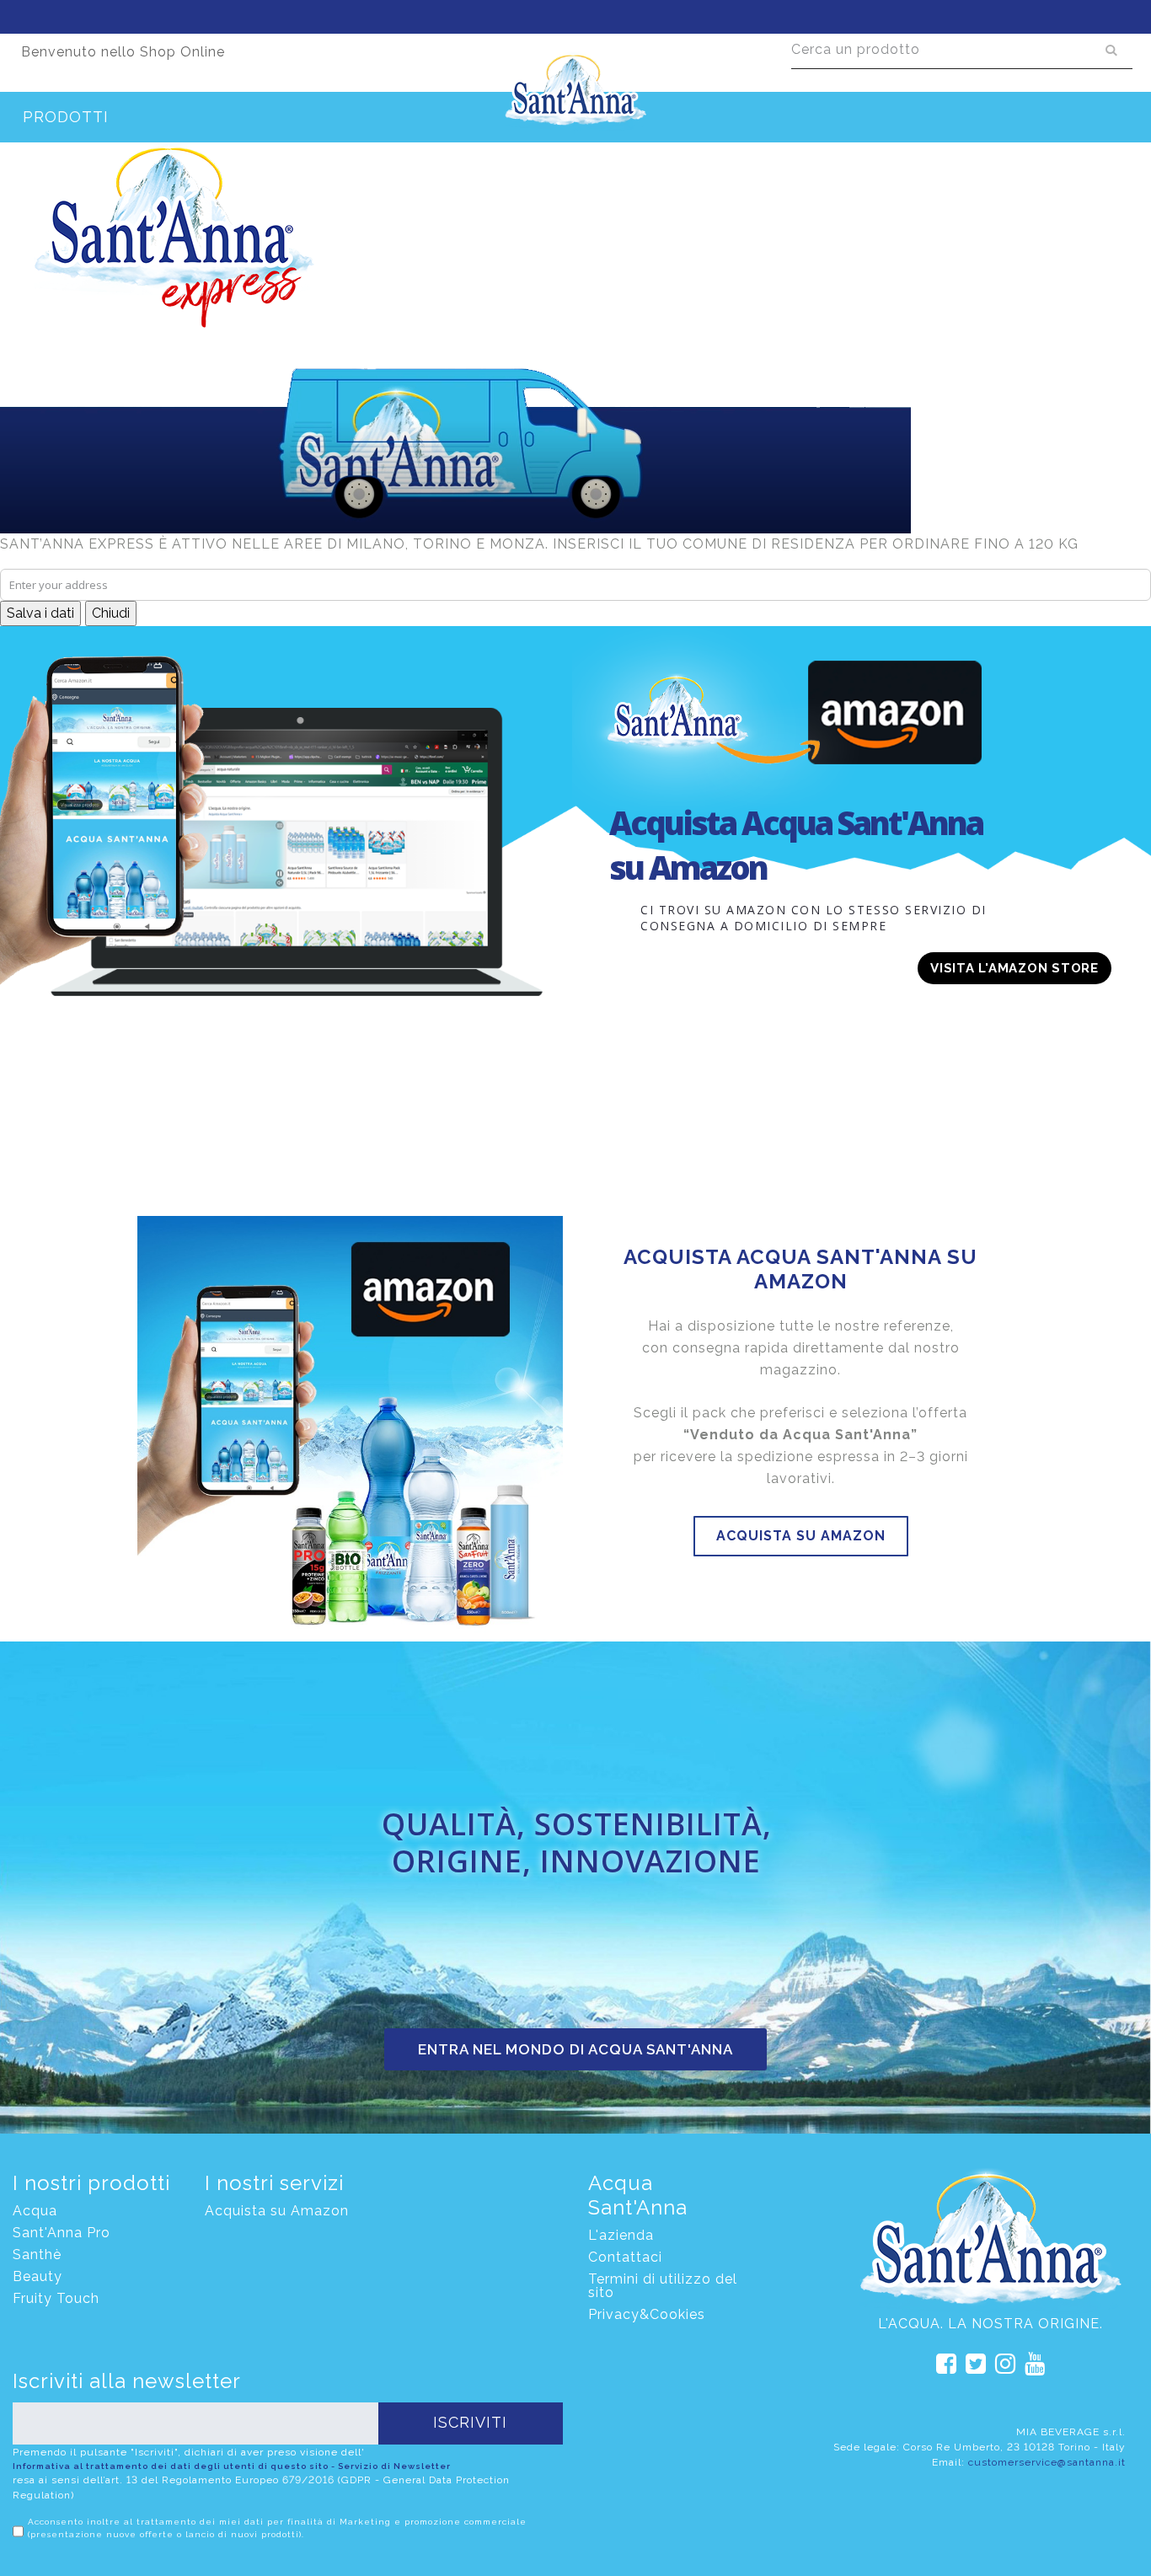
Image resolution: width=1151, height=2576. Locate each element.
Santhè (37, 2255)
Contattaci (625, 2257)
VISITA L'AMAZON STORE (1014, 968)
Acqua (35, 2211)
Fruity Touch (56, 2298)
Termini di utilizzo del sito (663, 2286)
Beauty (37, 2276)
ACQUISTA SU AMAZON (801, 1536)
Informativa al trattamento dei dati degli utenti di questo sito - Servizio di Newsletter (232, 2466)
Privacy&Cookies (647, 2314)
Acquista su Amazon (277, 2211)
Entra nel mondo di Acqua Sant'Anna (575, 2049)
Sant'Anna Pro (62, 2233)
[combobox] (962, 50)
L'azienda (621, 2235)
